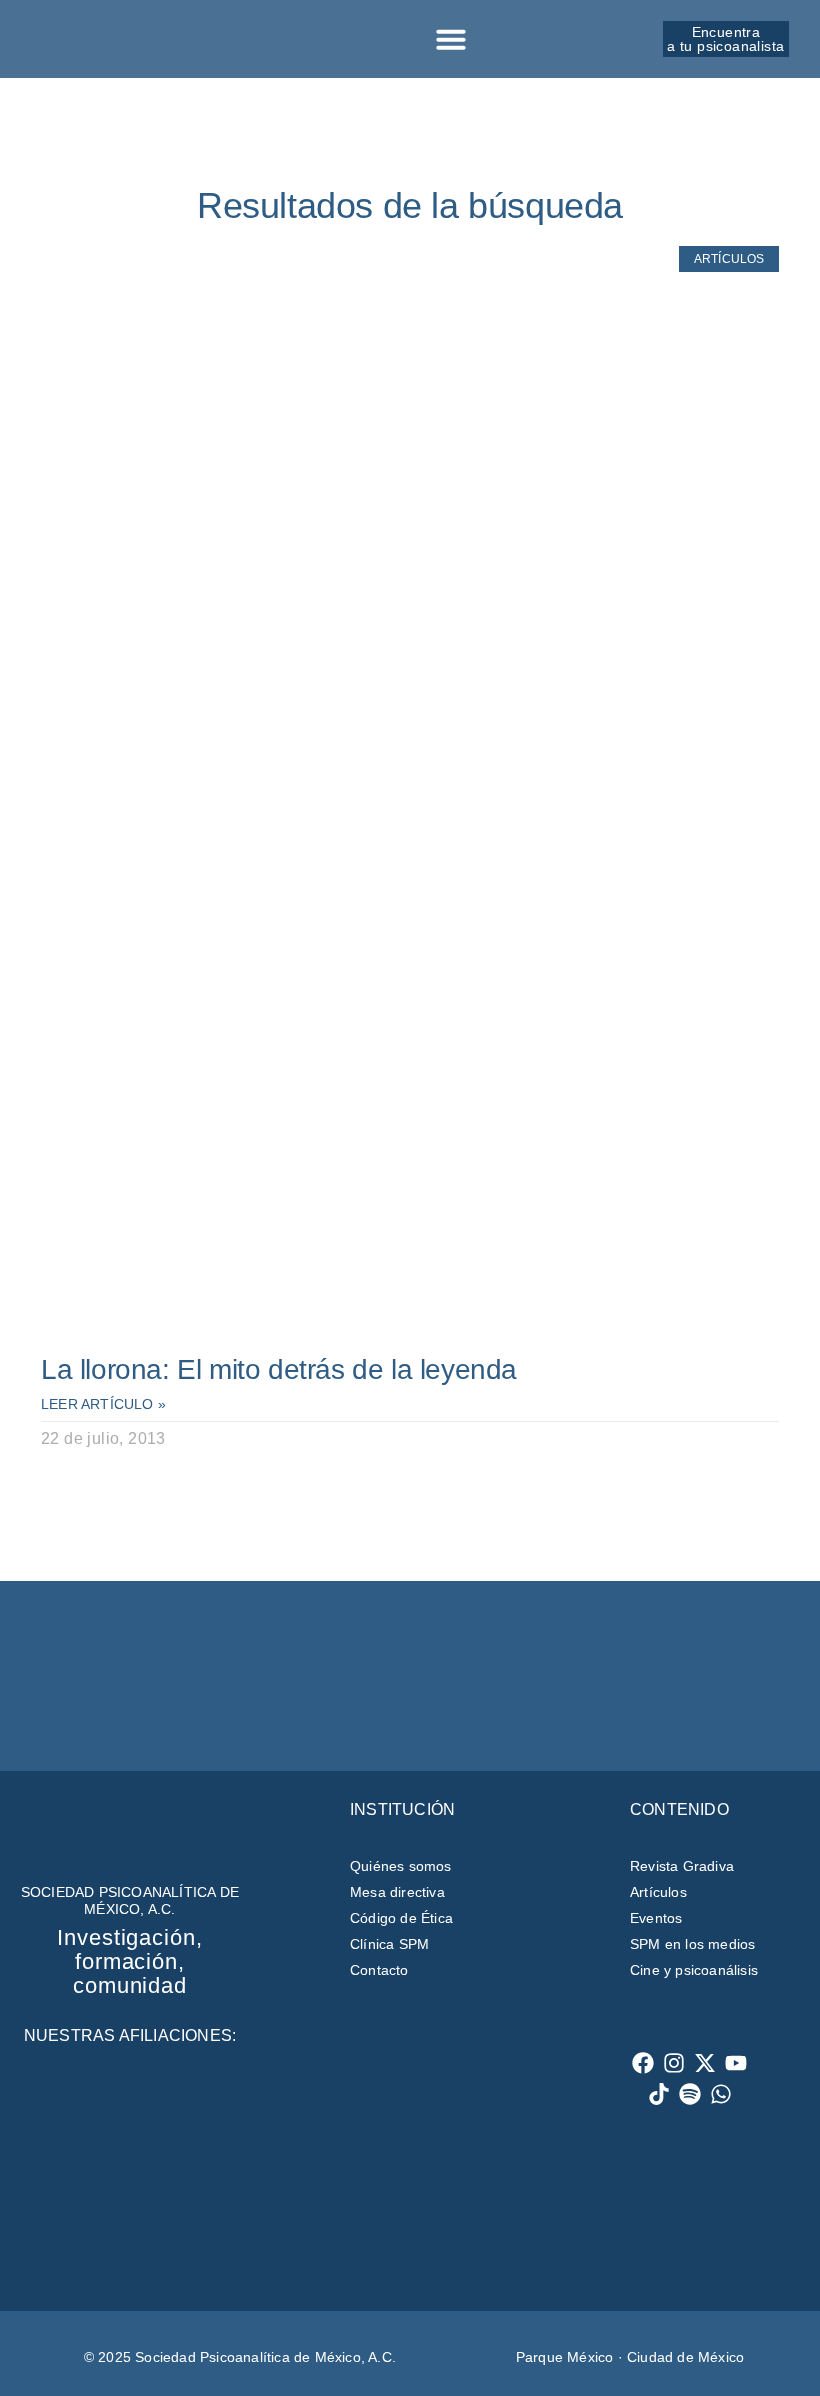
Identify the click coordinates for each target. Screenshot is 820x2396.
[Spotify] (690, 2094)
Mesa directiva (397, 1892)
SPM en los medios (692, 1944)
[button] (451, 39)
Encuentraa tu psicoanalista (725, 39)
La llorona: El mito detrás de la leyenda (279, 1369)
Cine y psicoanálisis (694, 1970)
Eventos (656, 1918)
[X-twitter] (705, 2063)
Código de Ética (401, 1918)
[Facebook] (643, 2063)
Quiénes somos (401, 1866)
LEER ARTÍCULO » (103, 1404)
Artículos (658, 1892)
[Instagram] (674, 2063)
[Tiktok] (659, 2094)
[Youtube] (736, 2063)
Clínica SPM (389, 1944)
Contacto (379, 1970)
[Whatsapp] (721, 2094)
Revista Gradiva (682, 1866)
